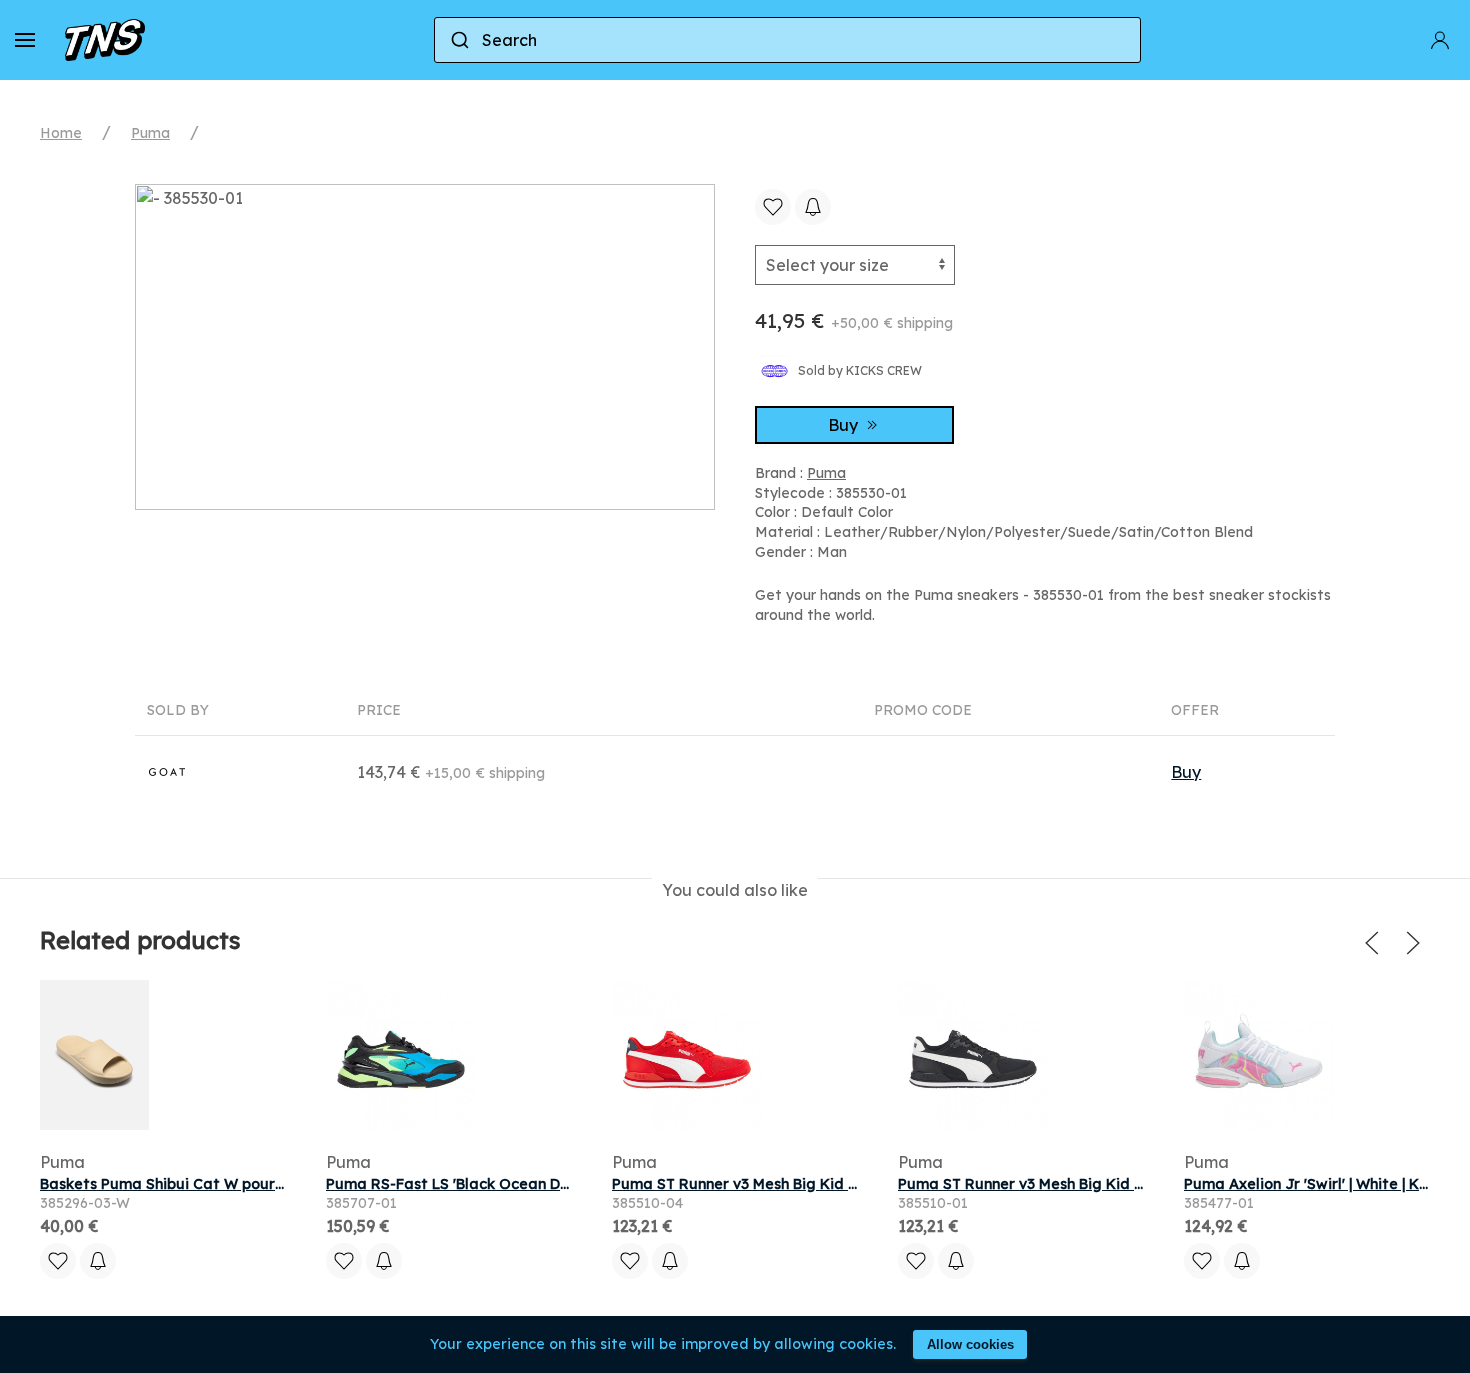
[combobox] (788, 40)
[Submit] (458, 40)
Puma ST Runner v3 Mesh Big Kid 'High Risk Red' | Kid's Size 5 (827, 1184)
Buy (845, 425)
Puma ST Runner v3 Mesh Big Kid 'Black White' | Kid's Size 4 (1107, 1184)
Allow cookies (970, 1344)
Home (61, 133)
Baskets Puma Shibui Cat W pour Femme (185, 1184)
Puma (150, 133)
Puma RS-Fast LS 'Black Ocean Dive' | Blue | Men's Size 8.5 (530, 1184)
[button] (25, 40)
